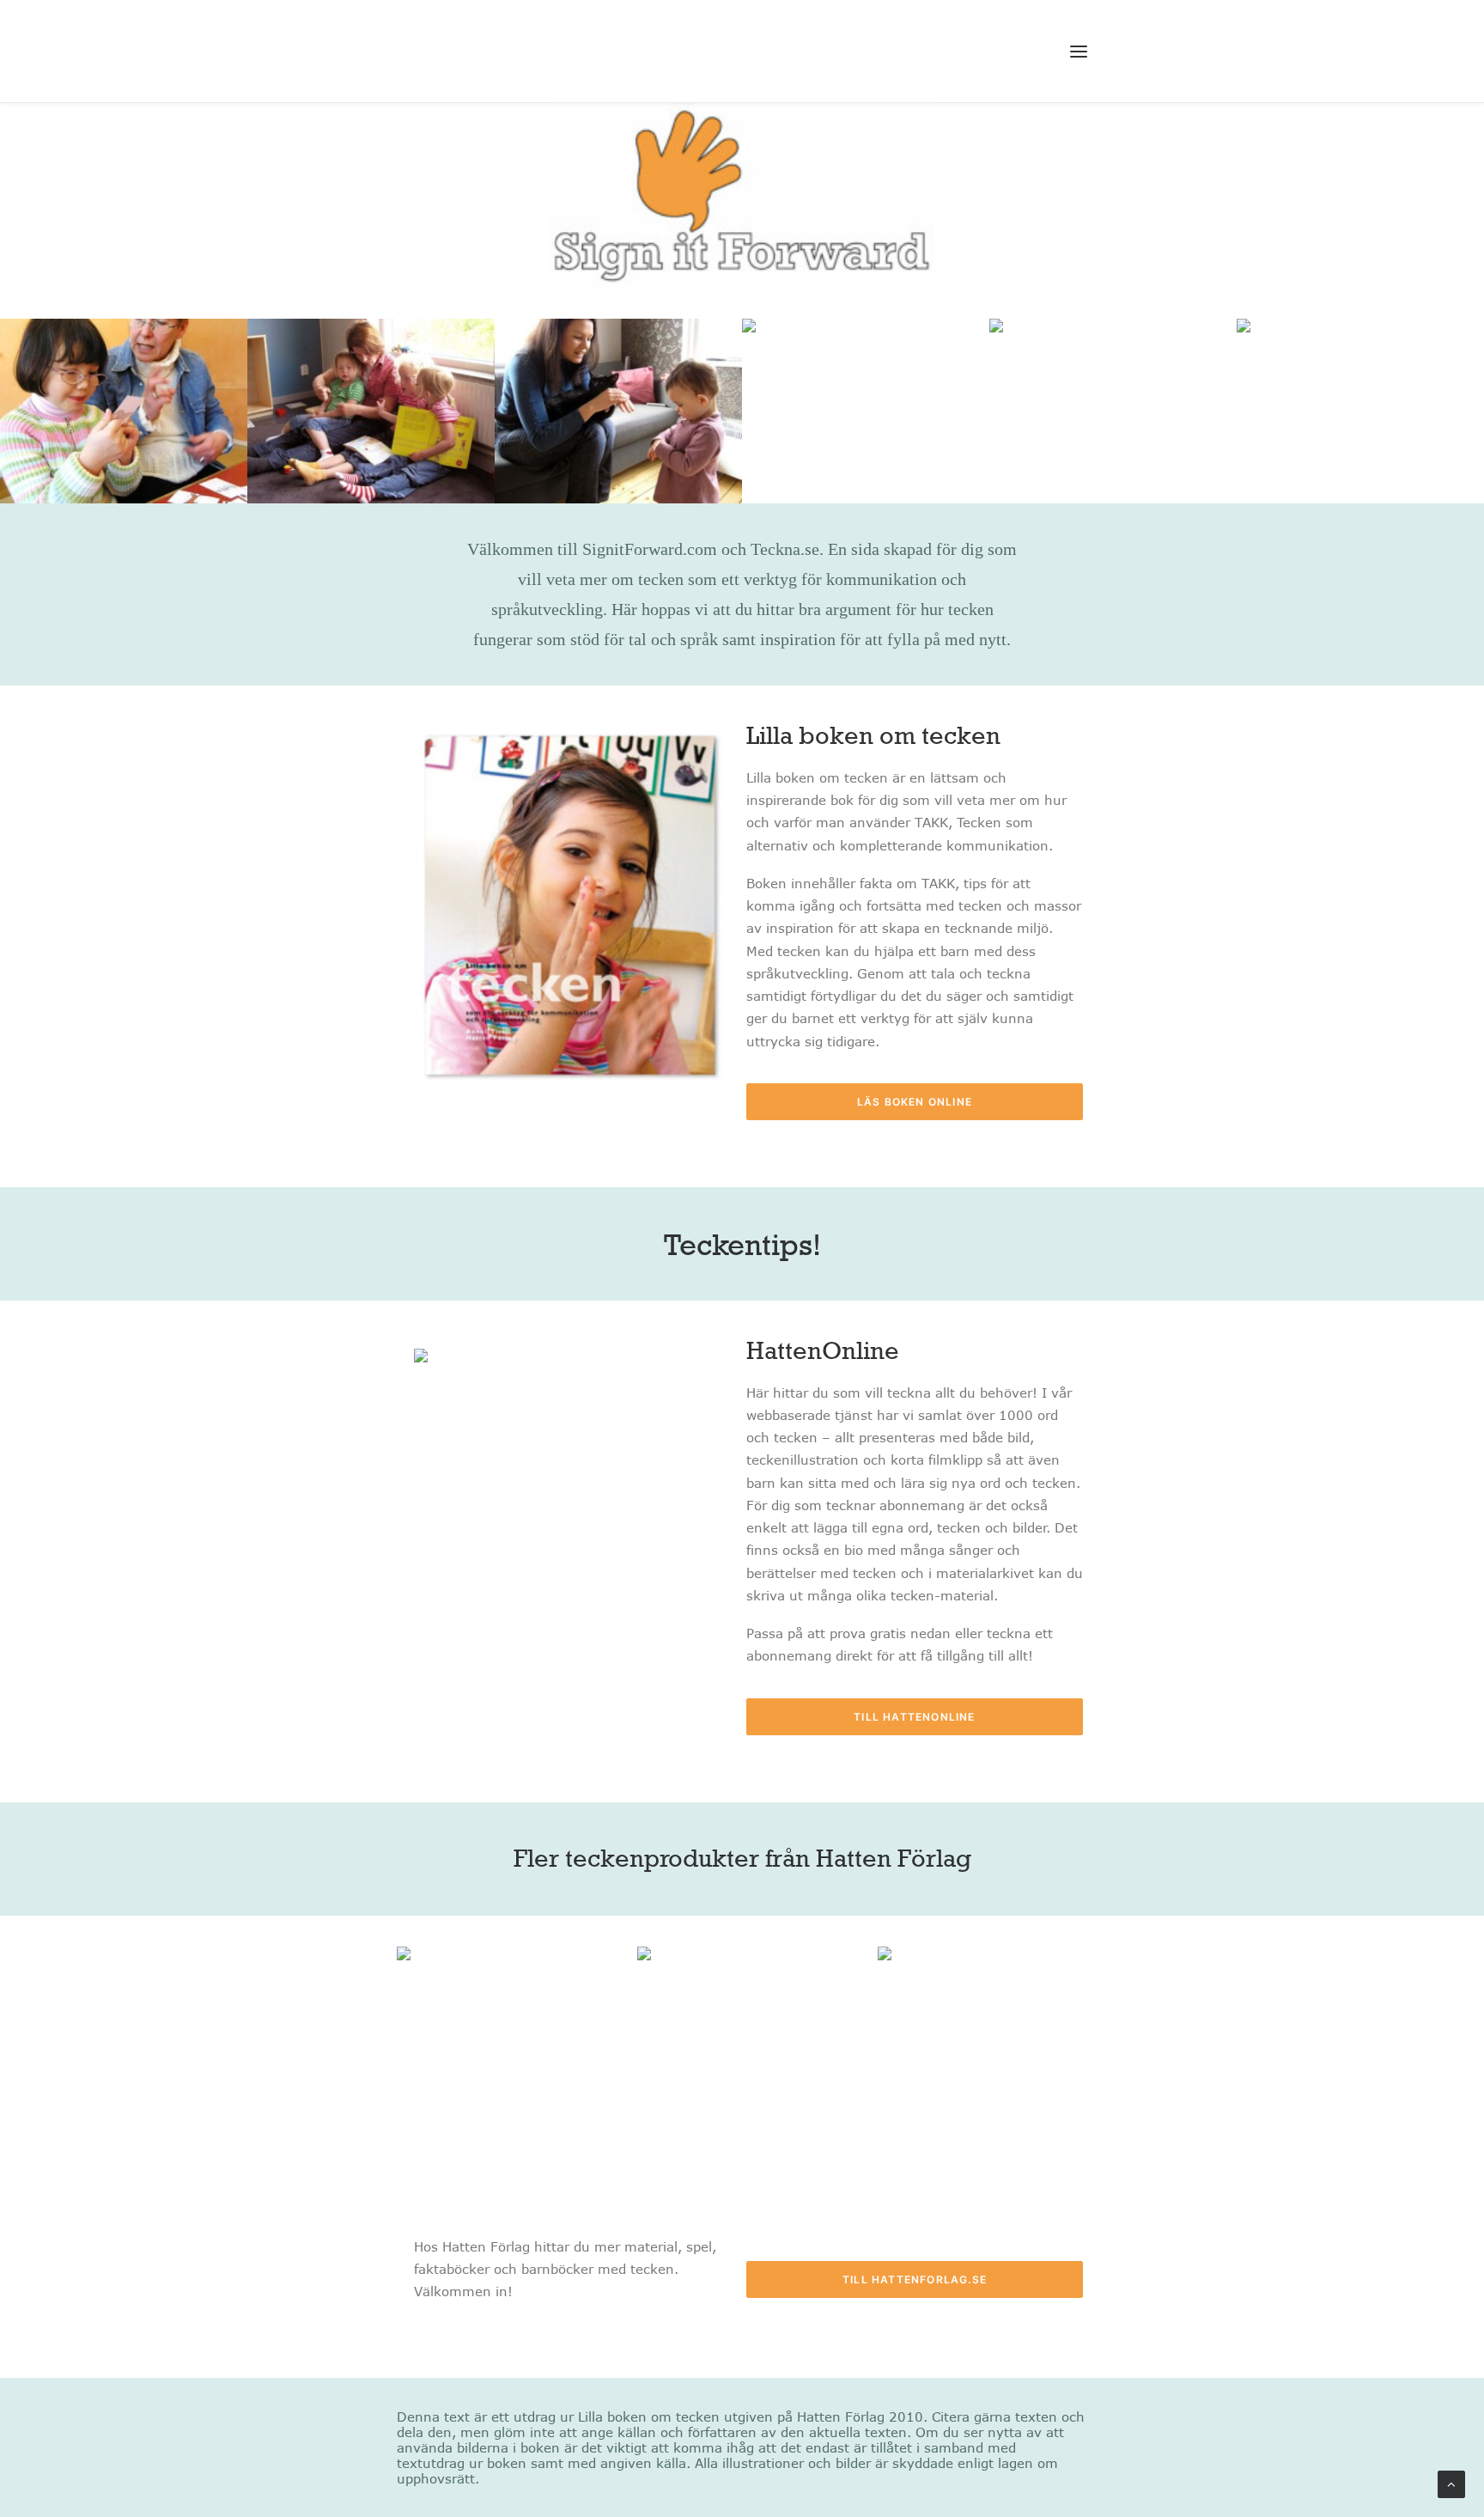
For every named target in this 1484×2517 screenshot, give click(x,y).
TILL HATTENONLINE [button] (914, 1717)
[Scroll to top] (1451, 2483)
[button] (1079, 51)
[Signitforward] (536, 51)
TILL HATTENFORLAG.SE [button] (915, 2279)
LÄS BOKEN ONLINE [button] (915, 1102)
